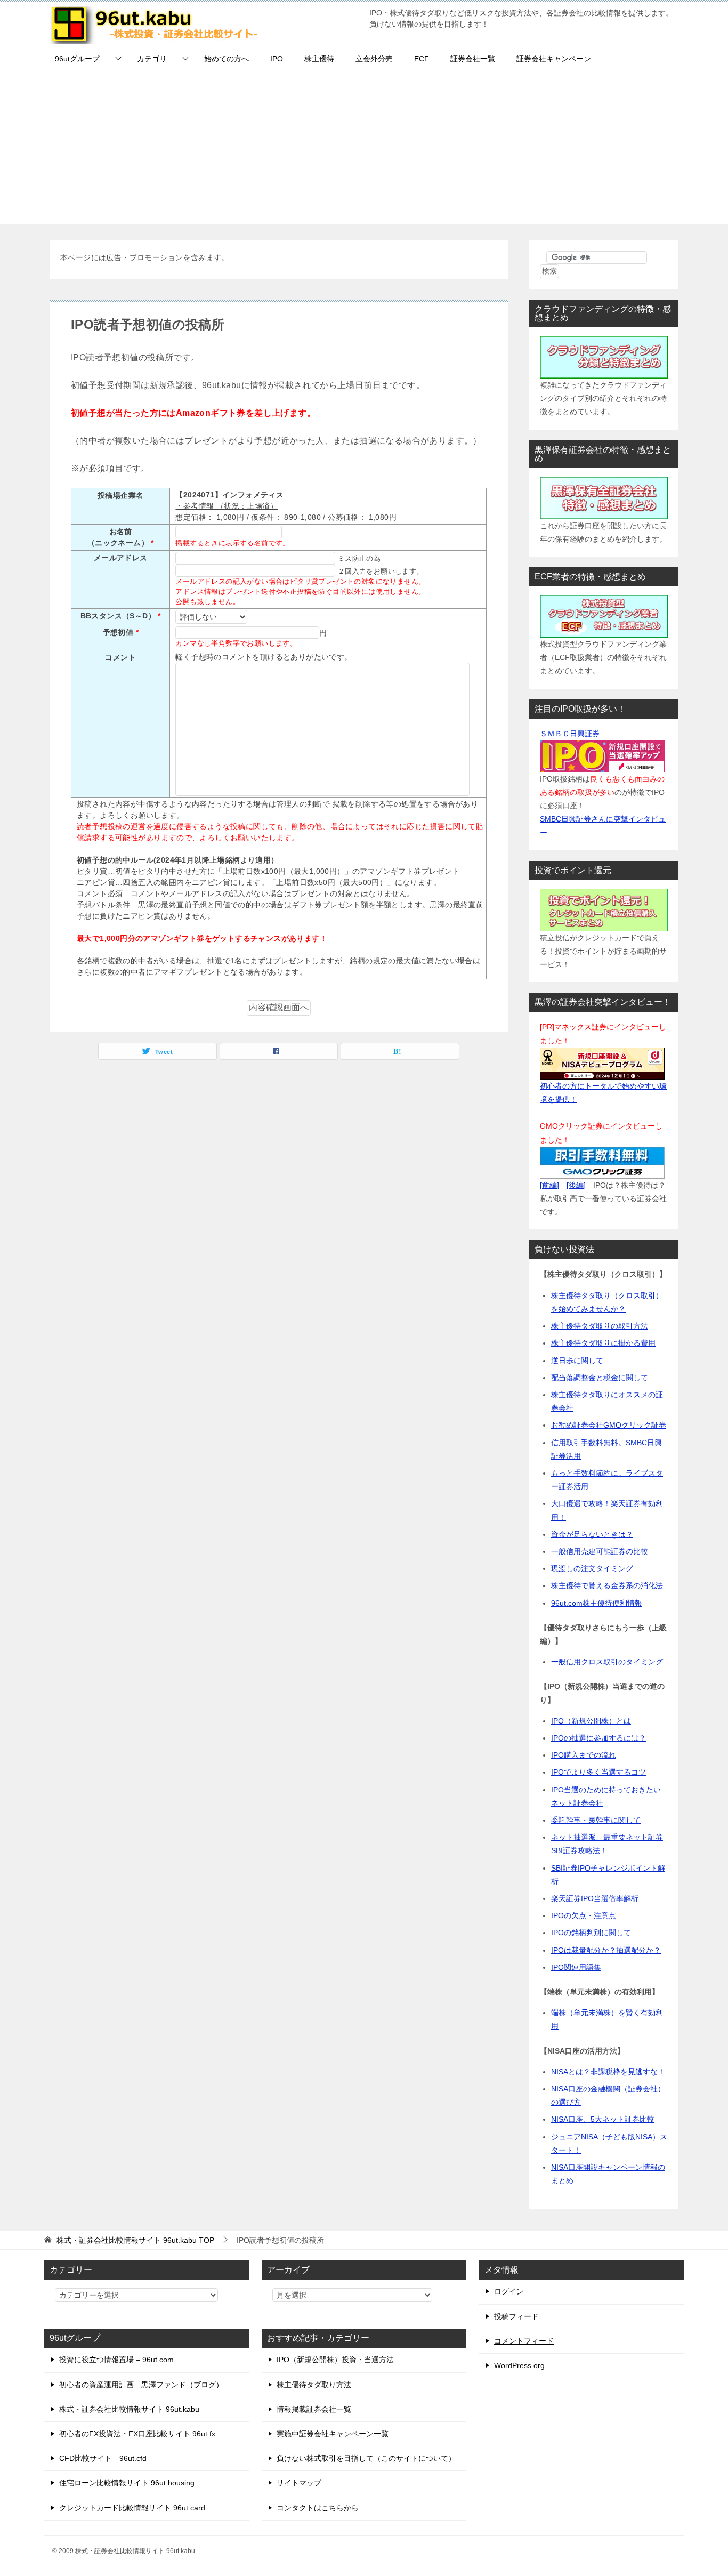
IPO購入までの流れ (584, 1755)
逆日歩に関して (577, 1361)
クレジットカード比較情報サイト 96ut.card (132, 2508)
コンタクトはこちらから (318, 2508)
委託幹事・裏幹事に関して (596, 1820)
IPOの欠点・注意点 (584, 1915)
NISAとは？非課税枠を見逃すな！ (608, 2072)
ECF (422, 59)
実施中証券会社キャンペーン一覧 (333, 2434)
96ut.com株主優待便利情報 (597, 1603)
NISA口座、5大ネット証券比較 (603, 2119)
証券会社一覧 (473, 59)
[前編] (549, 1185)
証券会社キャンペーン (554, 59)
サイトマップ (299, 2483)
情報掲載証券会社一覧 (314, 2409)
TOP (135, 2240)
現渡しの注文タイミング (592, 1568)
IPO (277, 59)
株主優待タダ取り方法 (314, 2385)
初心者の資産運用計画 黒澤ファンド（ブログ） (141, 2385)
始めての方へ (227, 59)
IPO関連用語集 (576, 1967)
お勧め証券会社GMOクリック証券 (609, 1425)
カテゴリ (152, 59)
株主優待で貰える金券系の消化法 (607, 1585)
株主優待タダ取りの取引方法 (600, 1326)
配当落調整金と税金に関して (600, 1378)
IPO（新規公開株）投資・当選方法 (335, 2360)
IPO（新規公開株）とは (591, 1721)
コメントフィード (524, 2341)
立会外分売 (374, 59)
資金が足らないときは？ (592, 1534)
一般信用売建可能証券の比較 (600, 1551)
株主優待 (319, 59)
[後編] (576, 1185)
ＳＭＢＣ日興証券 (570, 734)
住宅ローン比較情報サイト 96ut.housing (127, 2483)
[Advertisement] (364, 150)
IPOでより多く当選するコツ (598, 1772)
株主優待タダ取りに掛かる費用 (603, 1343)
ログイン (509, 2291)
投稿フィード (516, 2316)
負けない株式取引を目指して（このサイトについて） (366, 2458)
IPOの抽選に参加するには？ (598, 1738)
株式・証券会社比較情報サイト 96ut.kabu (129, 2409)
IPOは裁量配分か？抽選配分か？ (606, 1950)
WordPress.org (519, 2365)
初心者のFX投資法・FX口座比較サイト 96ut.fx (137, 2434)
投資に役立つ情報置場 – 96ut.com (116, 2360)
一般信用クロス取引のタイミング (607, 1662)
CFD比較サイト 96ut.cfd (103, 2458)
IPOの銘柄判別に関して (591, 1933)
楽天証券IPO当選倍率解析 (595, 1898)
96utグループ (77, 59)
